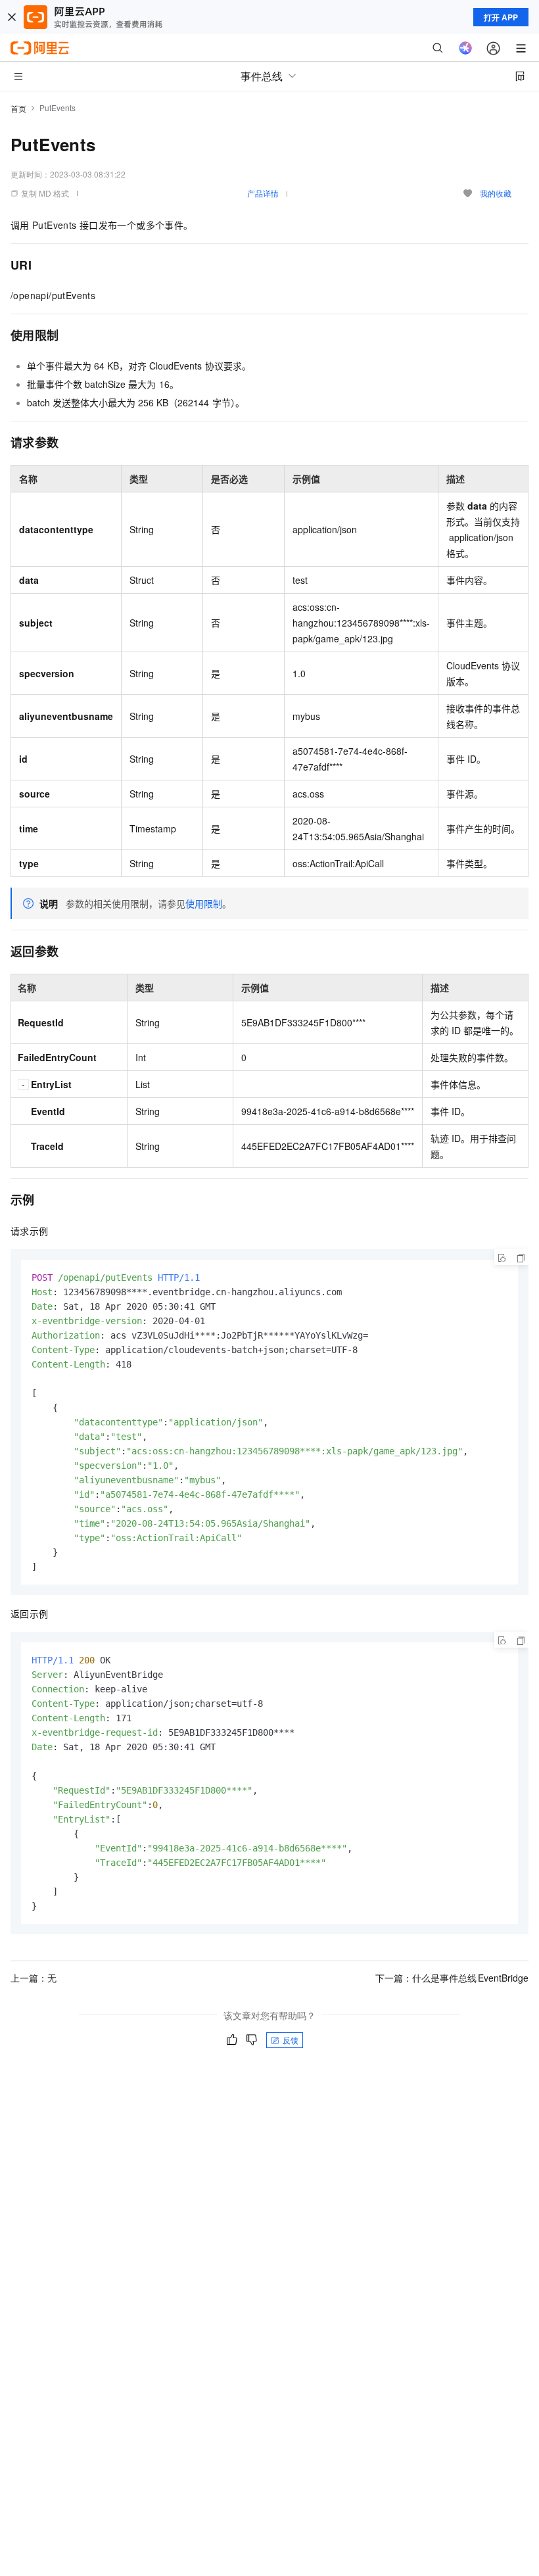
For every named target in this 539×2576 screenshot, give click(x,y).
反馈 (291, 2040)
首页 (18, 108)
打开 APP (501, 17)
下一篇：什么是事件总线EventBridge (452, 1978)
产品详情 (263, 193)
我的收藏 (496, 193)
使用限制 (204, 903)
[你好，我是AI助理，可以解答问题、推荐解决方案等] (465, 48)
